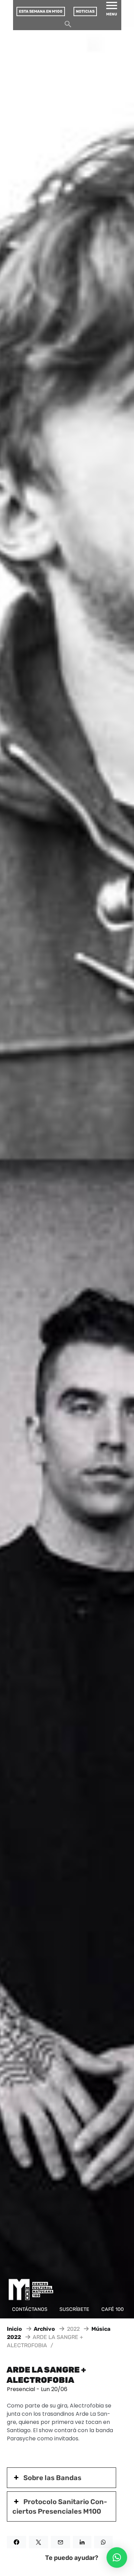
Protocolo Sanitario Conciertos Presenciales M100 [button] (60, 2506)
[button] (117, 2558)
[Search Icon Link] (68, 26)
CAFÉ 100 (113, 2309)
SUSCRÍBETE (74, 2309)
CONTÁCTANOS (30, 2309)
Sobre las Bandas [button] (52, 2478)
